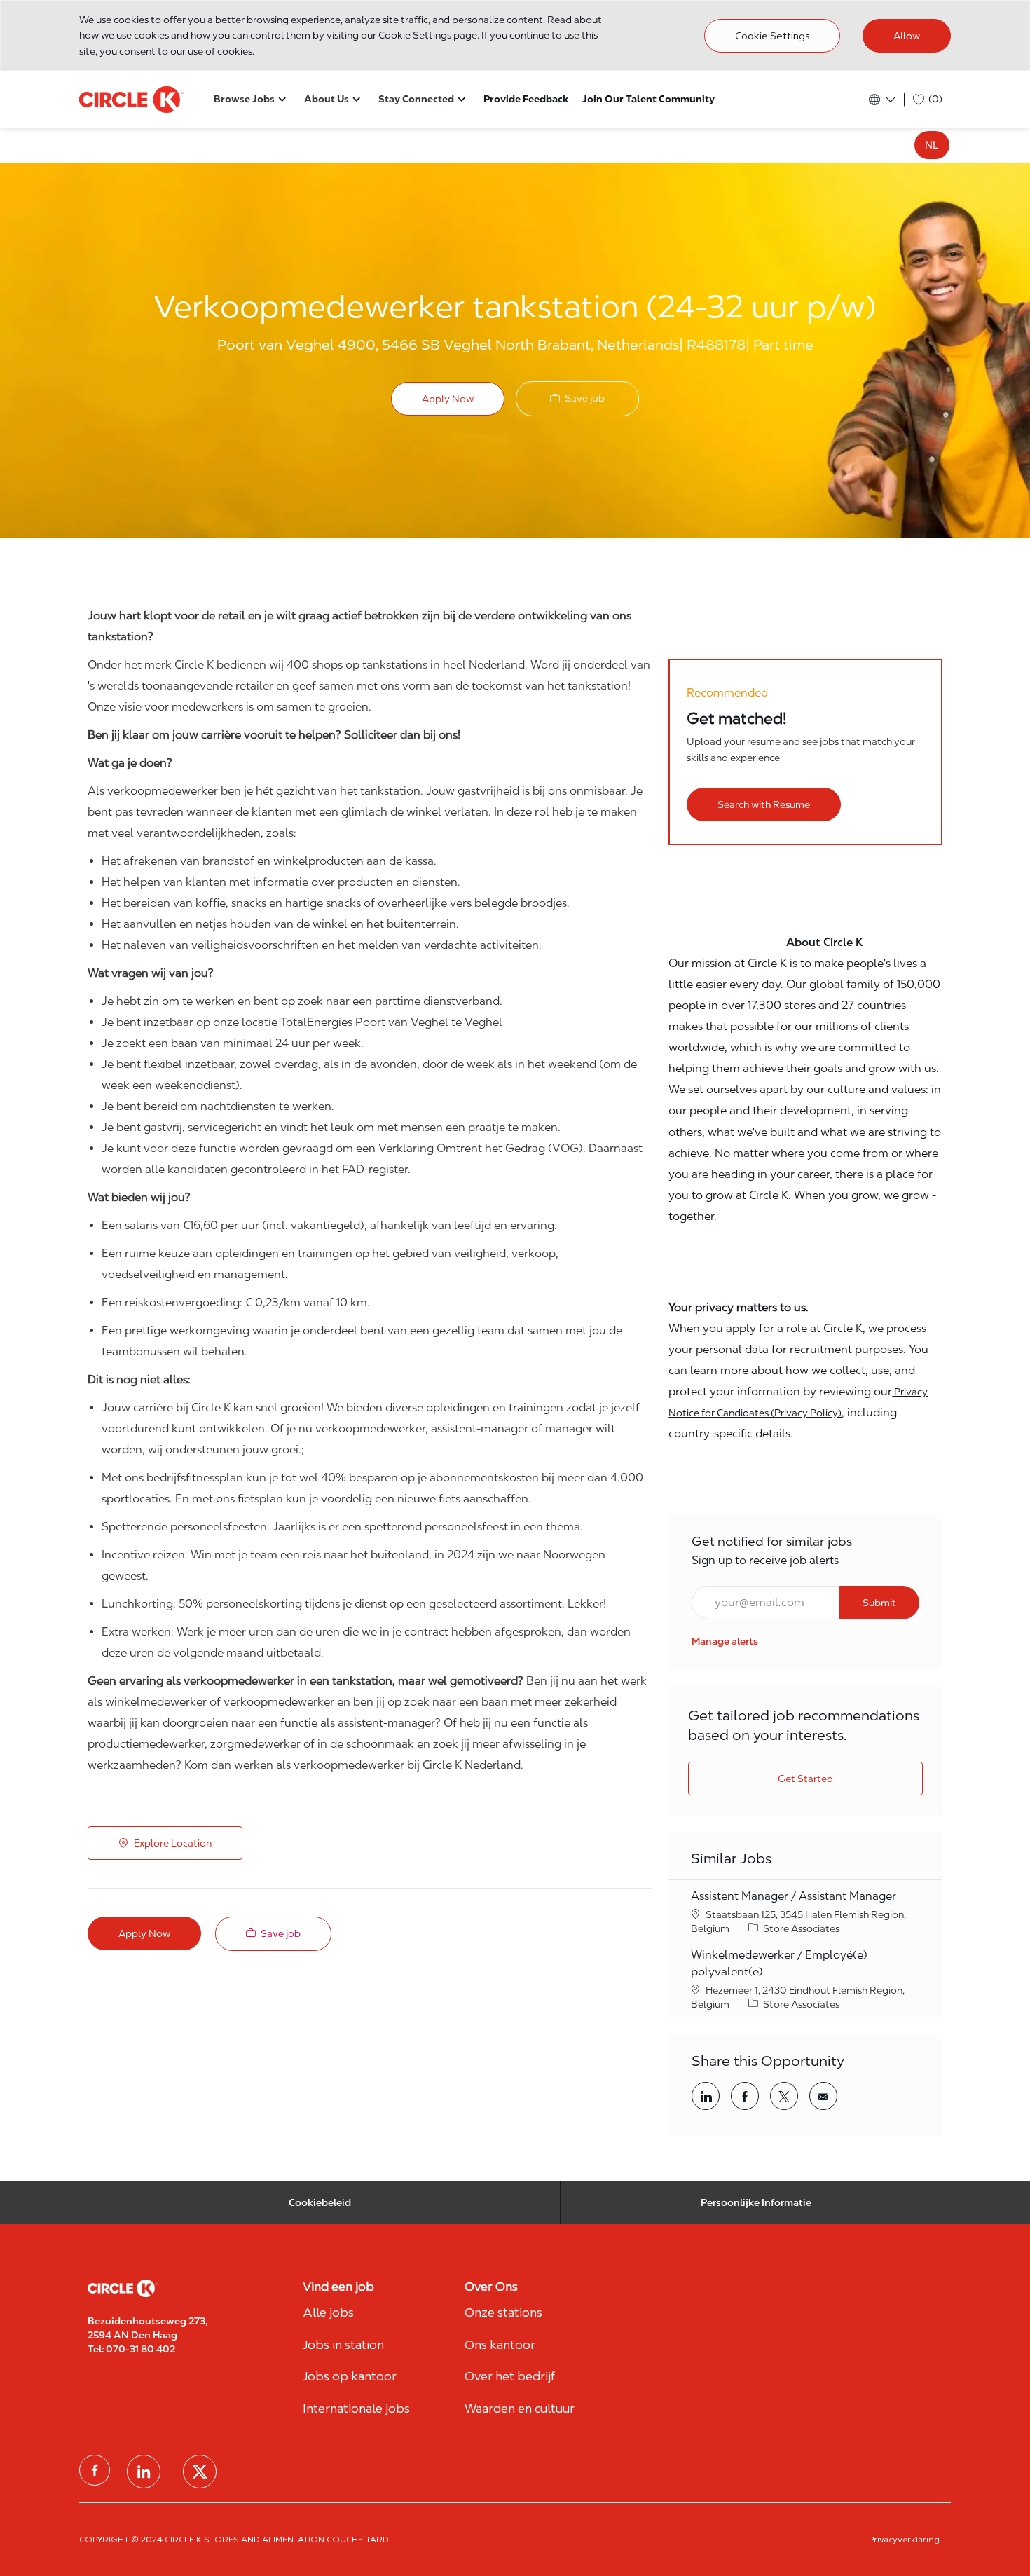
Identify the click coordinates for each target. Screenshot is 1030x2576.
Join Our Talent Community (648, 99)
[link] (725, 1641)
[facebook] (95, 2470)
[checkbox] (577, 398)
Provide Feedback (526, 99)
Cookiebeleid (320, 2202)
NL (932, 145)
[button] (448, 399)
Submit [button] (879, 1603)
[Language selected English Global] (881, 100)
